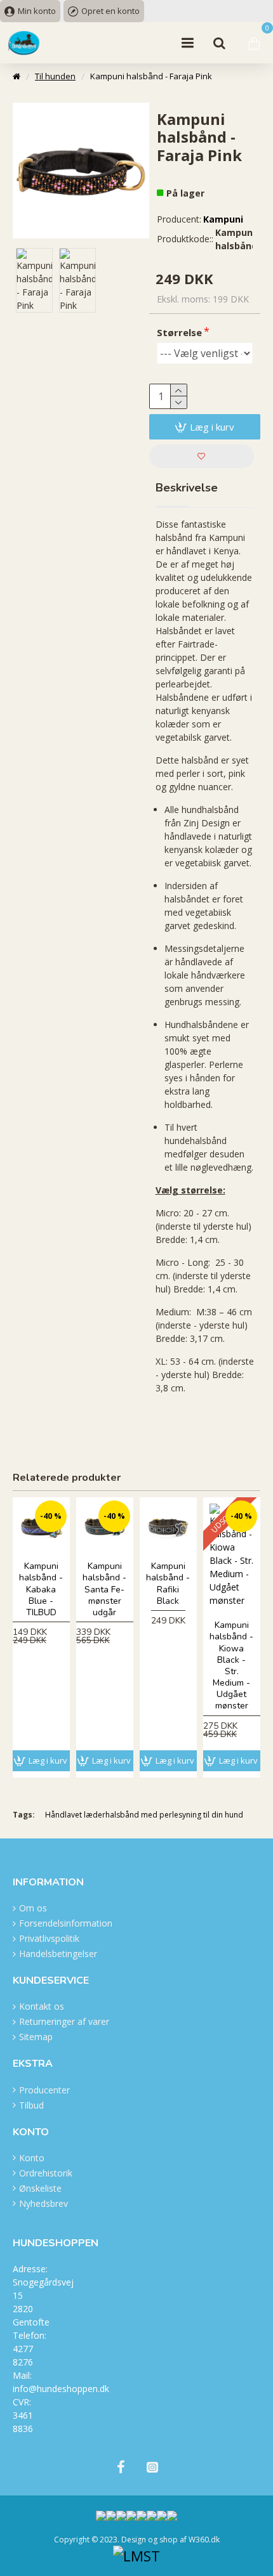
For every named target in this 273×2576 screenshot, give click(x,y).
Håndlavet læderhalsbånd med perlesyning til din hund (144, 1815)
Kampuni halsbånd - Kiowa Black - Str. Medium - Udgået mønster (231, 1666)
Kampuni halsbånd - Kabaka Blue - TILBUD (41, 1590)
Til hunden (55, 76)
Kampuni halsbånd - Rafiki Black (168, 1584)
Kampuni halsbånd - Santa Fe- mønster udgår (104, 1590)
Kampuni (223, 219)
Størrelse (179, 332)
